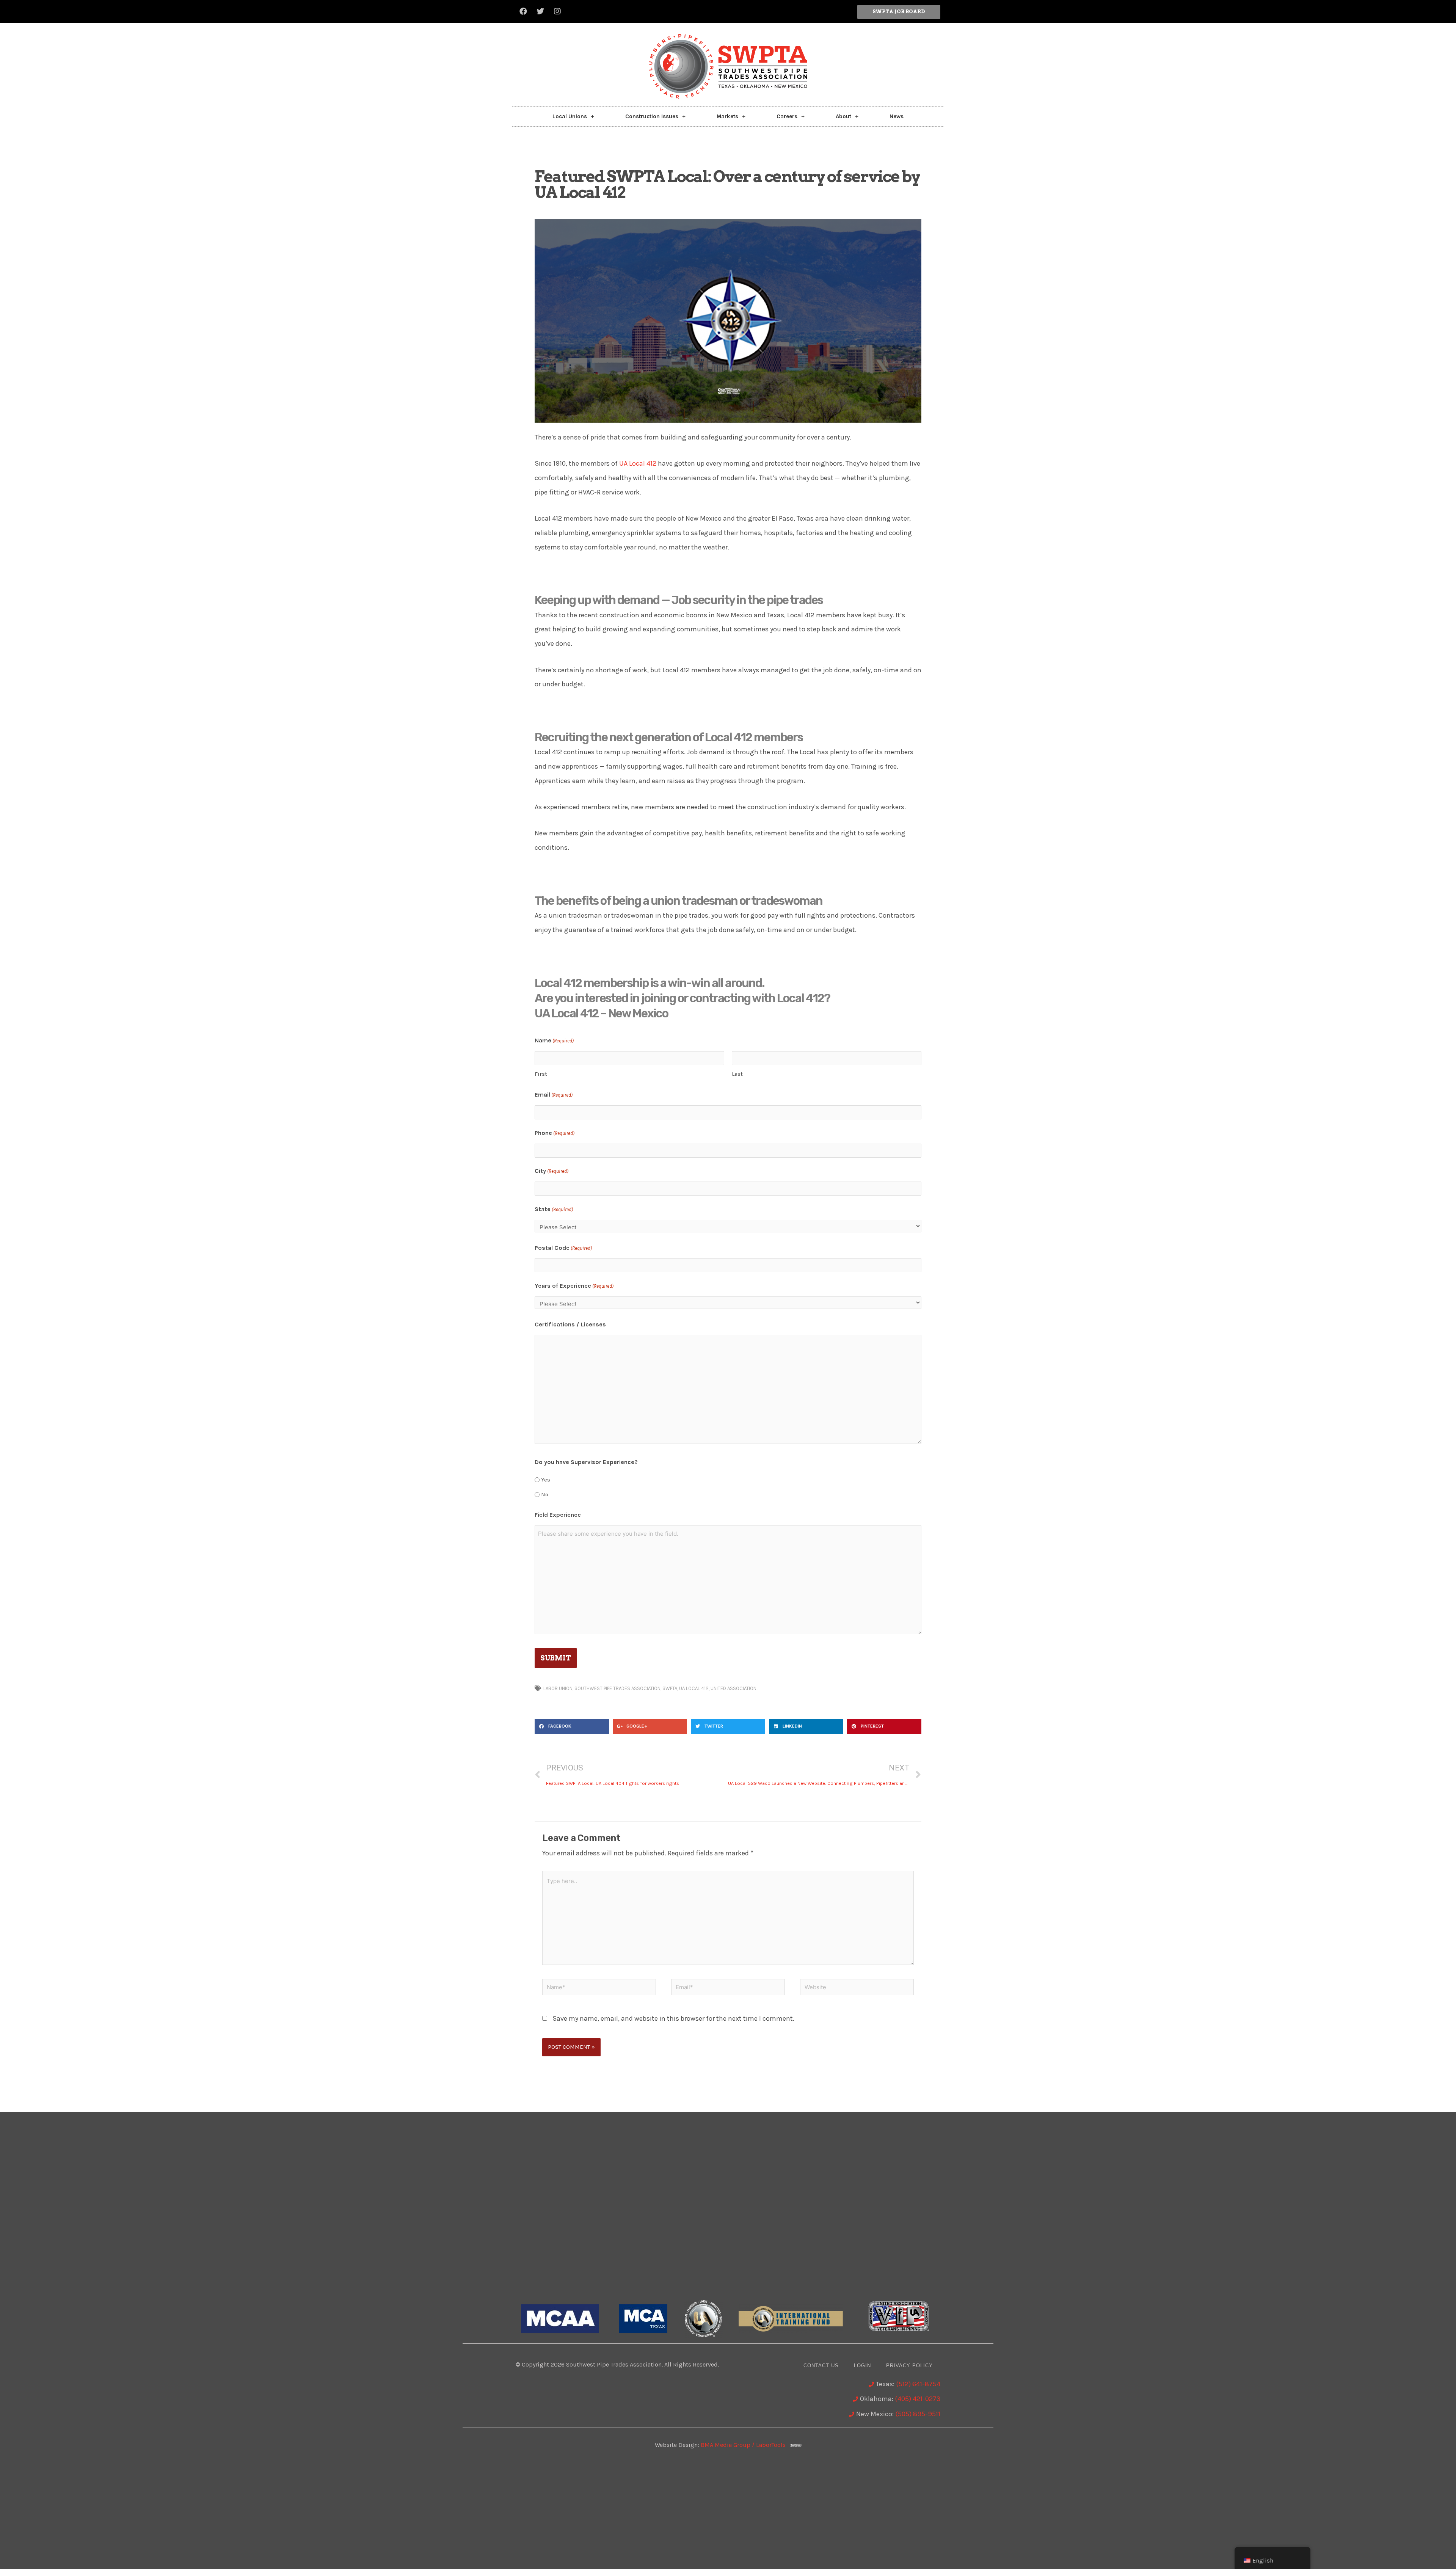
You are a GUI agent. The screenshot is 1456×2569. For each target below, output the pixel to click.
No (545, 1494)
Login (862, 2366)
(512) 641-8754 (918, 2384)
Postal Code (563, 1248)
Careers (787, 116)
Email (554, 1095)
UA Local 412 (638, 463)
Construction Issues (652, 116)
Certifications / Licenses (570, 1324)
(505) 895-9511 (918, 2414)
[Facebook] (523, 11)
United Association (733, 1688)
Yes (546, 1480)
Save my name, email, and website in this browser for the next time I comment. (673, 2018)
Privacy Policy (909, 2366)
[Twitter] (540, 11)
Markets (727, 116)
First (541, 1074)
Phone (555, 1133)
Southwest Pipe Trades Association (617, 1688)
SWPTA (670, 1688)
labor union (558, 1688)
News (897, 116)
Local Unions (570, 116)
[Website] (857, 1988)
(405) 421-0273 (918, 2399)
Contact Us (821, 2366)
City (551, 1171)
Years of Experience (574, 1286)
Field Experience (558, 1515)
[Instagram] (557, 11)
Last (737, 1074)
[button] (899, 12)
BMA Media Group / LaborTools (745, 2445)
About (843, 116)
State (554, 1209)
